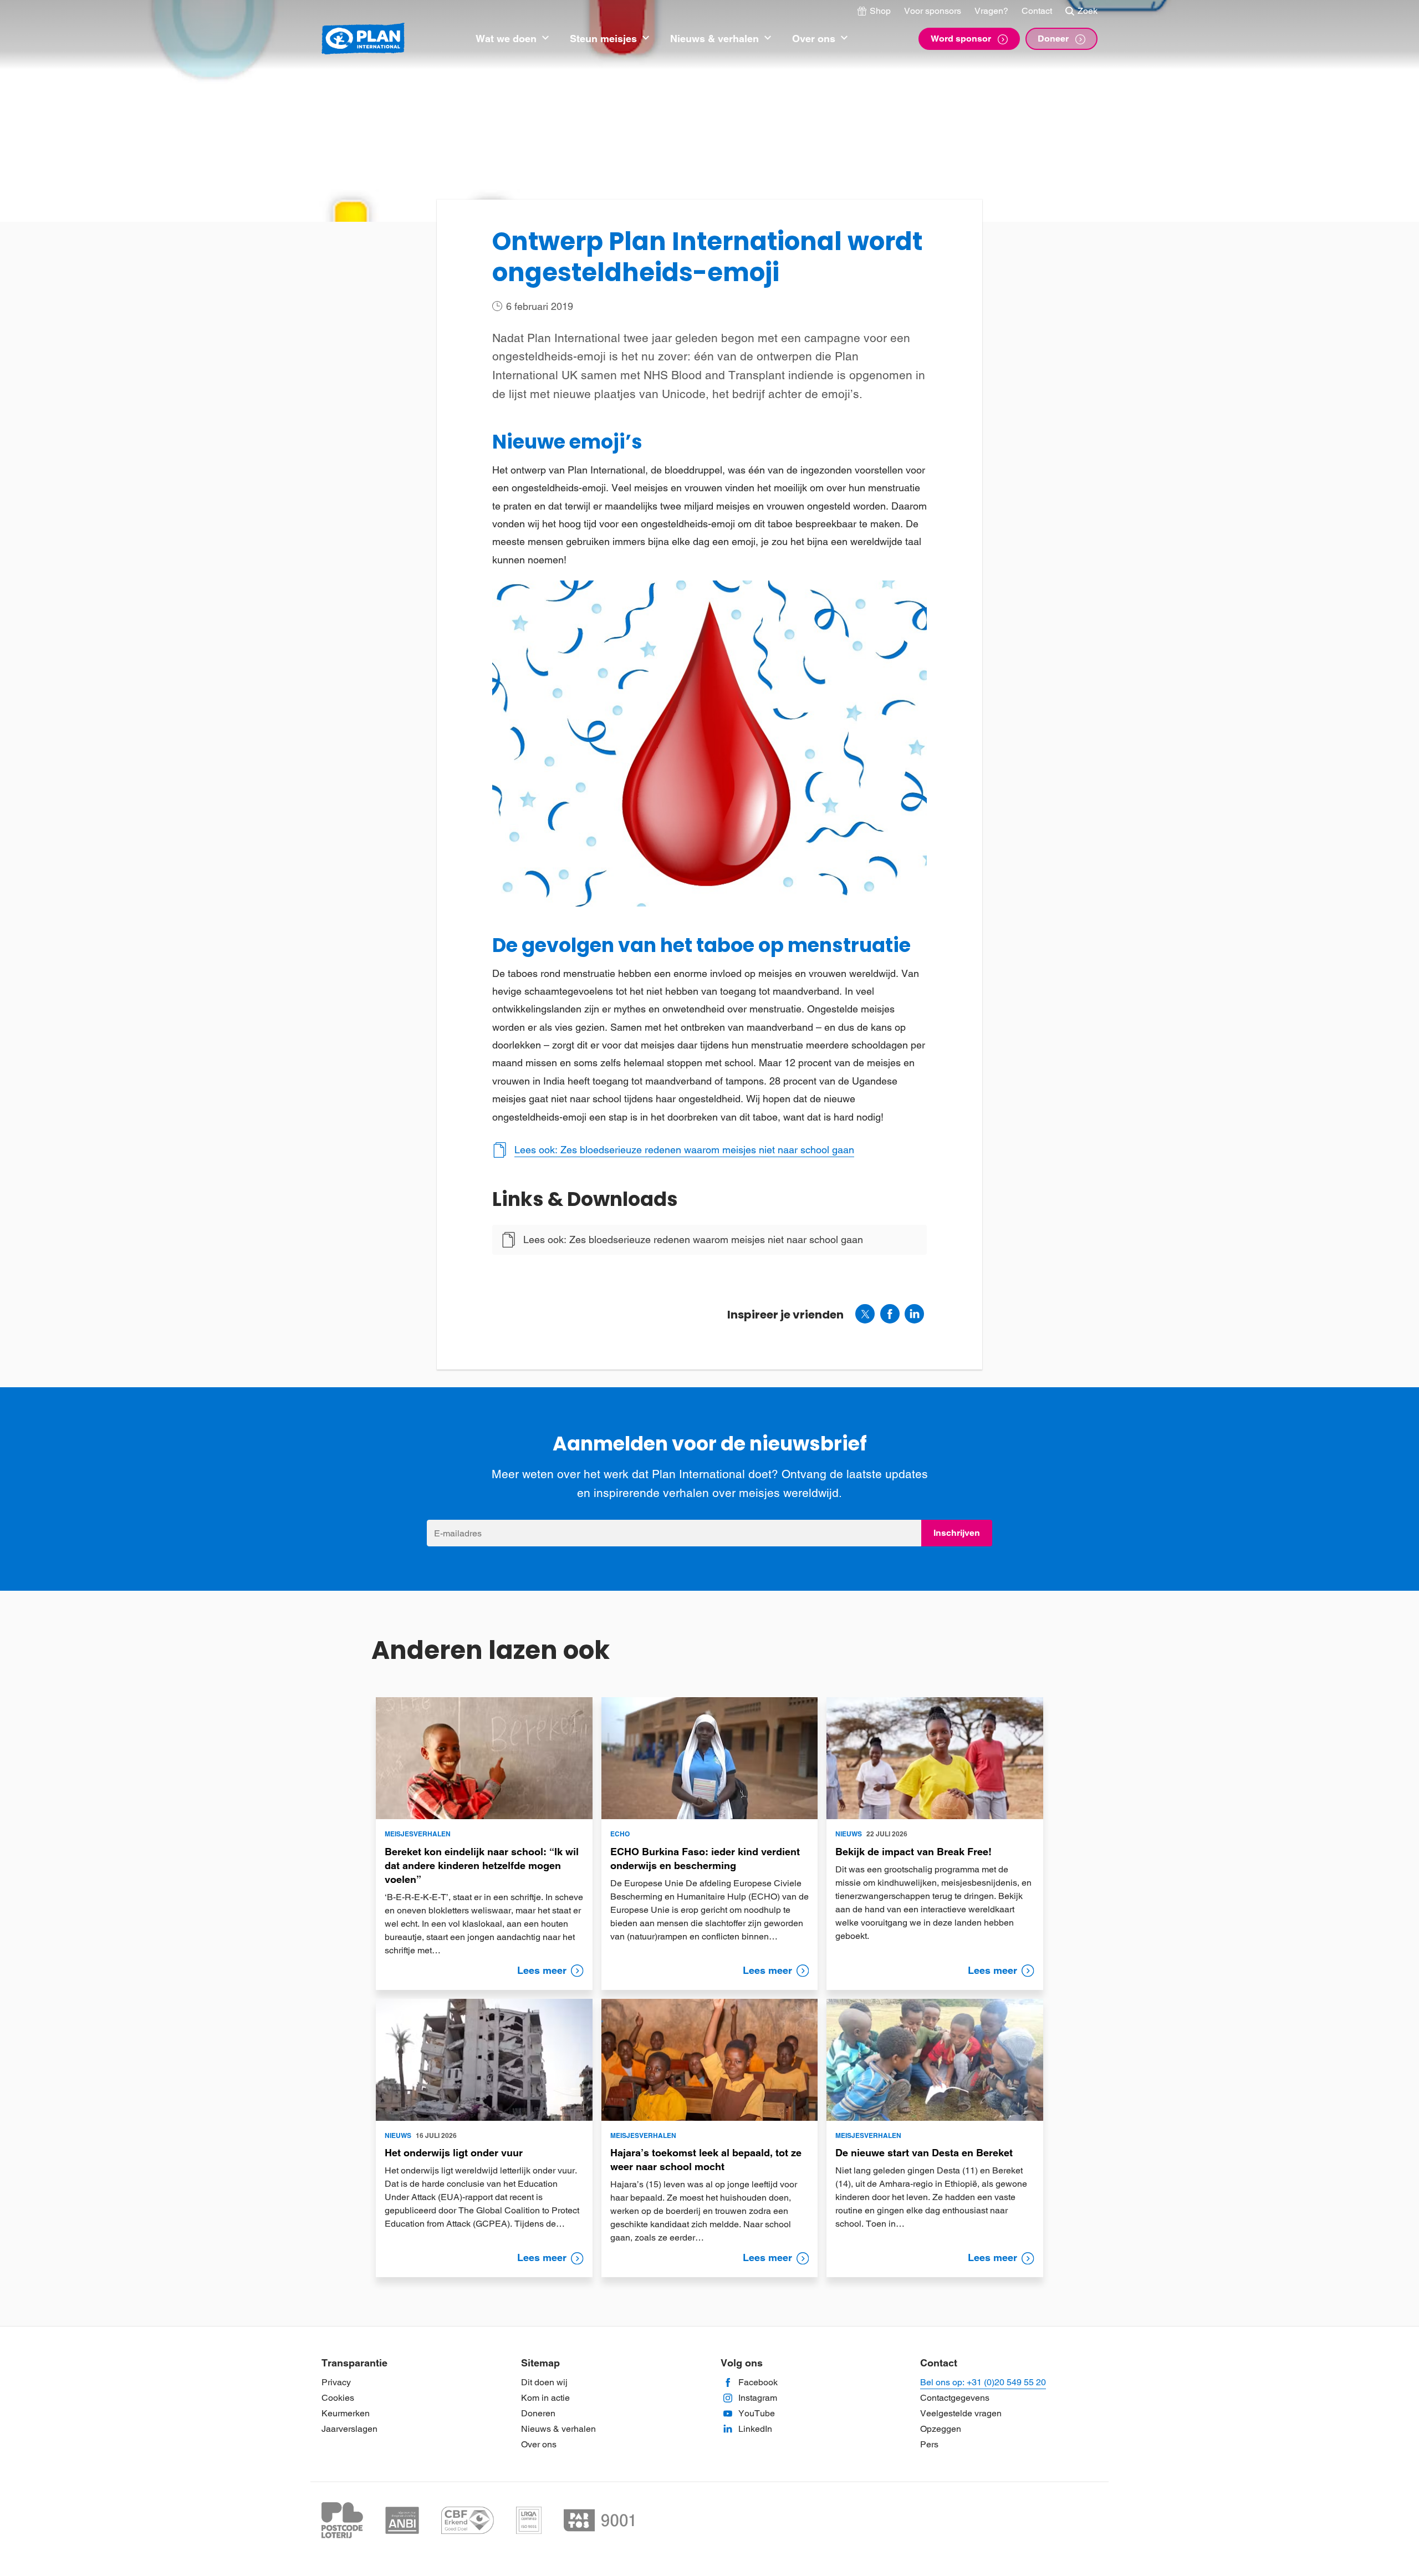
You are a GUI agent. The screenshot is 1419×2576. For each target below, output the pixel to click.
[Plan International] (363, 39)
